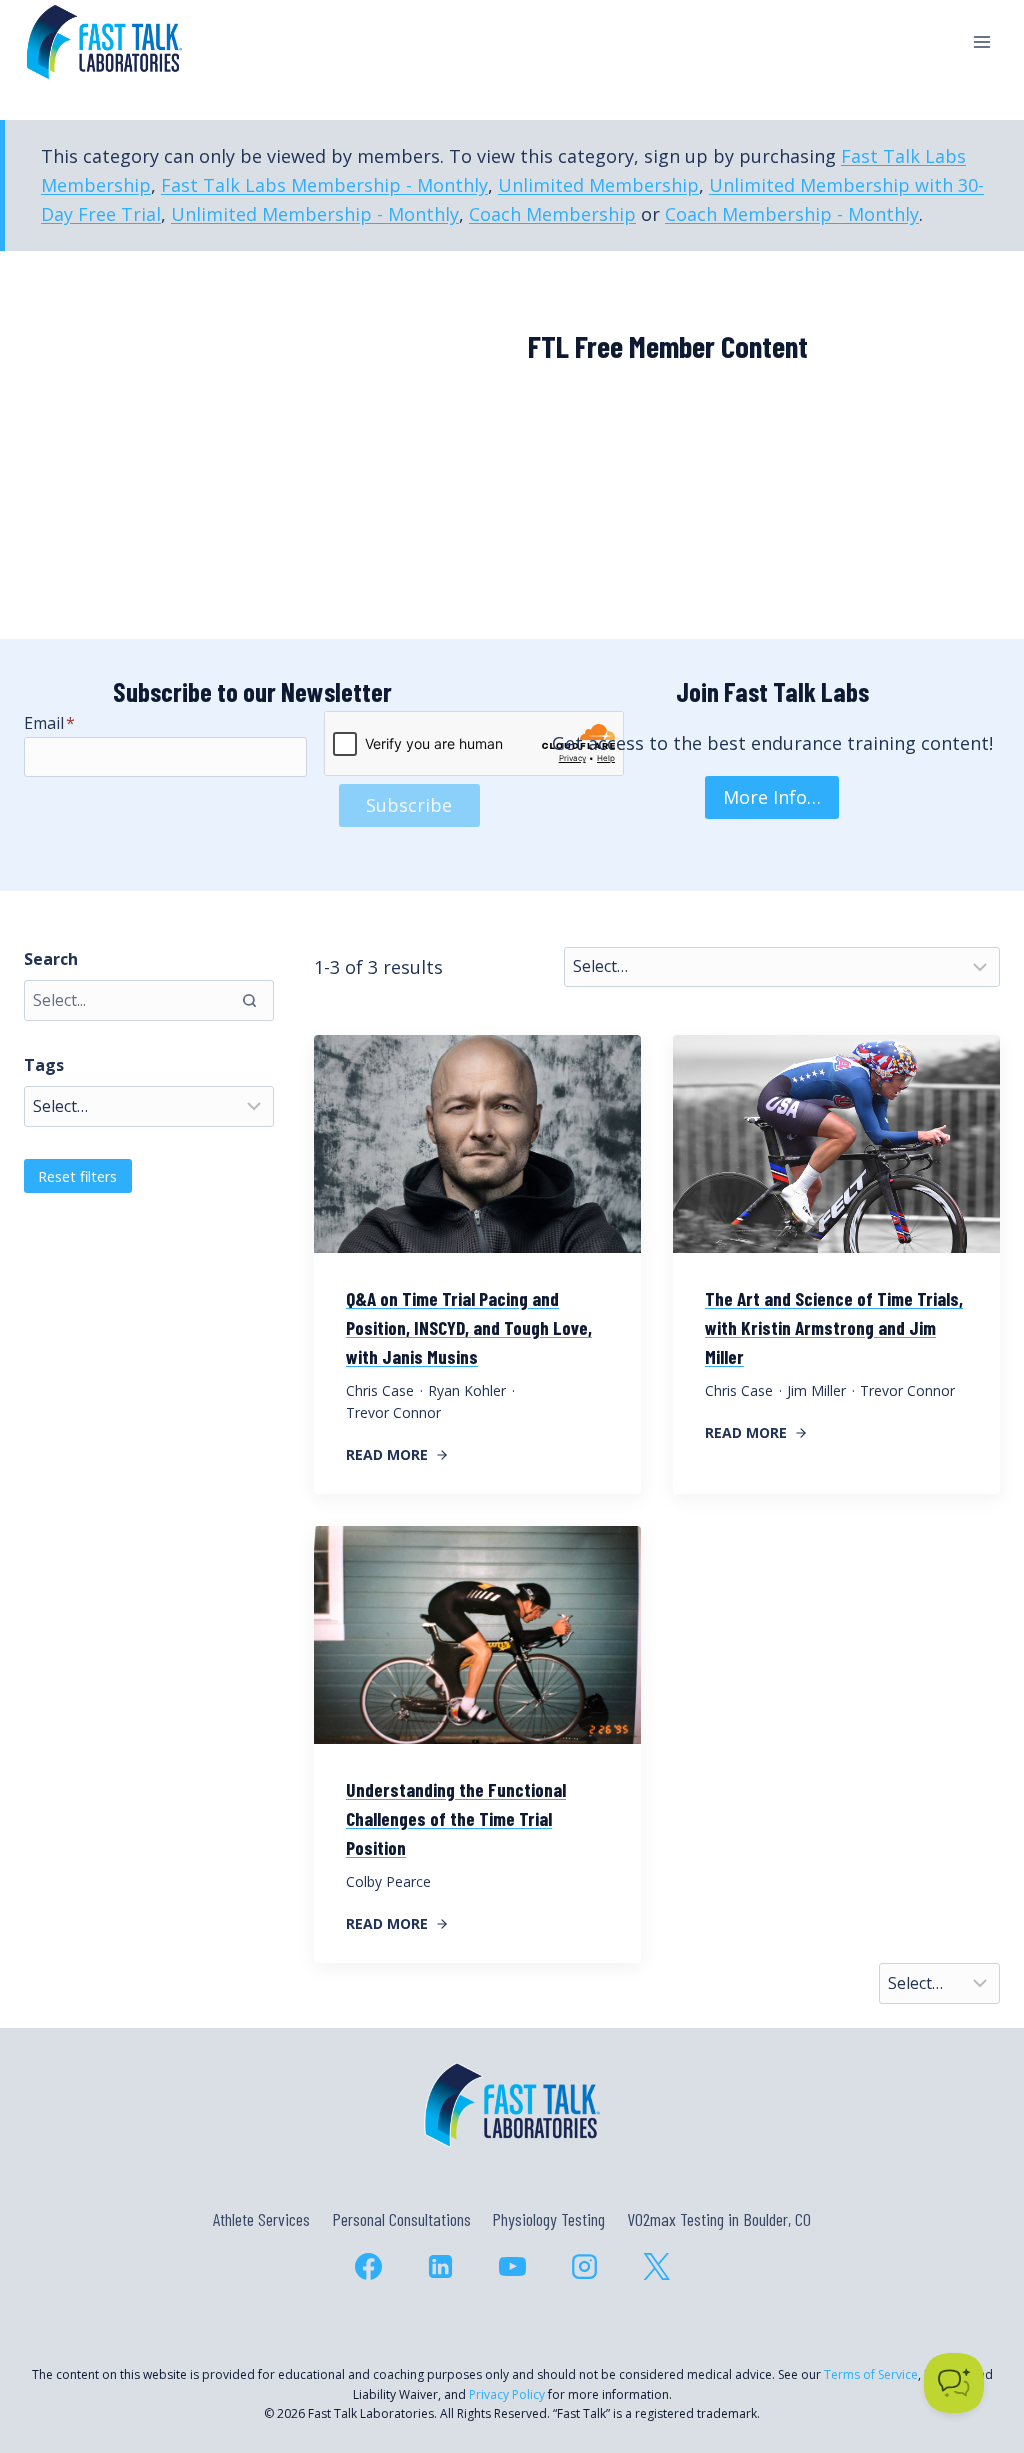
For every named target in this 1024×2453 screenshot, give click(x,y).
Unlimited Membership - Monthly (315, 214)
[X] (656, 2266)
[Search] (249, 1000)
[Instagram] (584, 2266)
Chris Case (380, 1390)
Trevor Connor (393, 1412)
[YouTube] (512, 2266)
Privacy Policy (507, 2394)
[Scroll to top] (972, 2351)
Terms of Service (871, 2374)
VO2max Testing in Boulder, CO (719, 2219)
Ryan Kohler (467, 1390)
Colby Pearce (388, 1881)
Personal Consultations (401, 2219)
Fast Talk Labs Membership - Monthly (324, 185)
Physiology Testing (548, 2219)
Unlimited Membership (598, 185)
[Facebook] (368, 2266)
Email (49, 723)
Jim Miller (816, 1390)
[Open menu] (981, 41)
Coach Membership (552, 214)
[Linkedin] (440, 2266)
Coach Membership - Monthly (792, 214)
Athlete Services (261, 2219)
